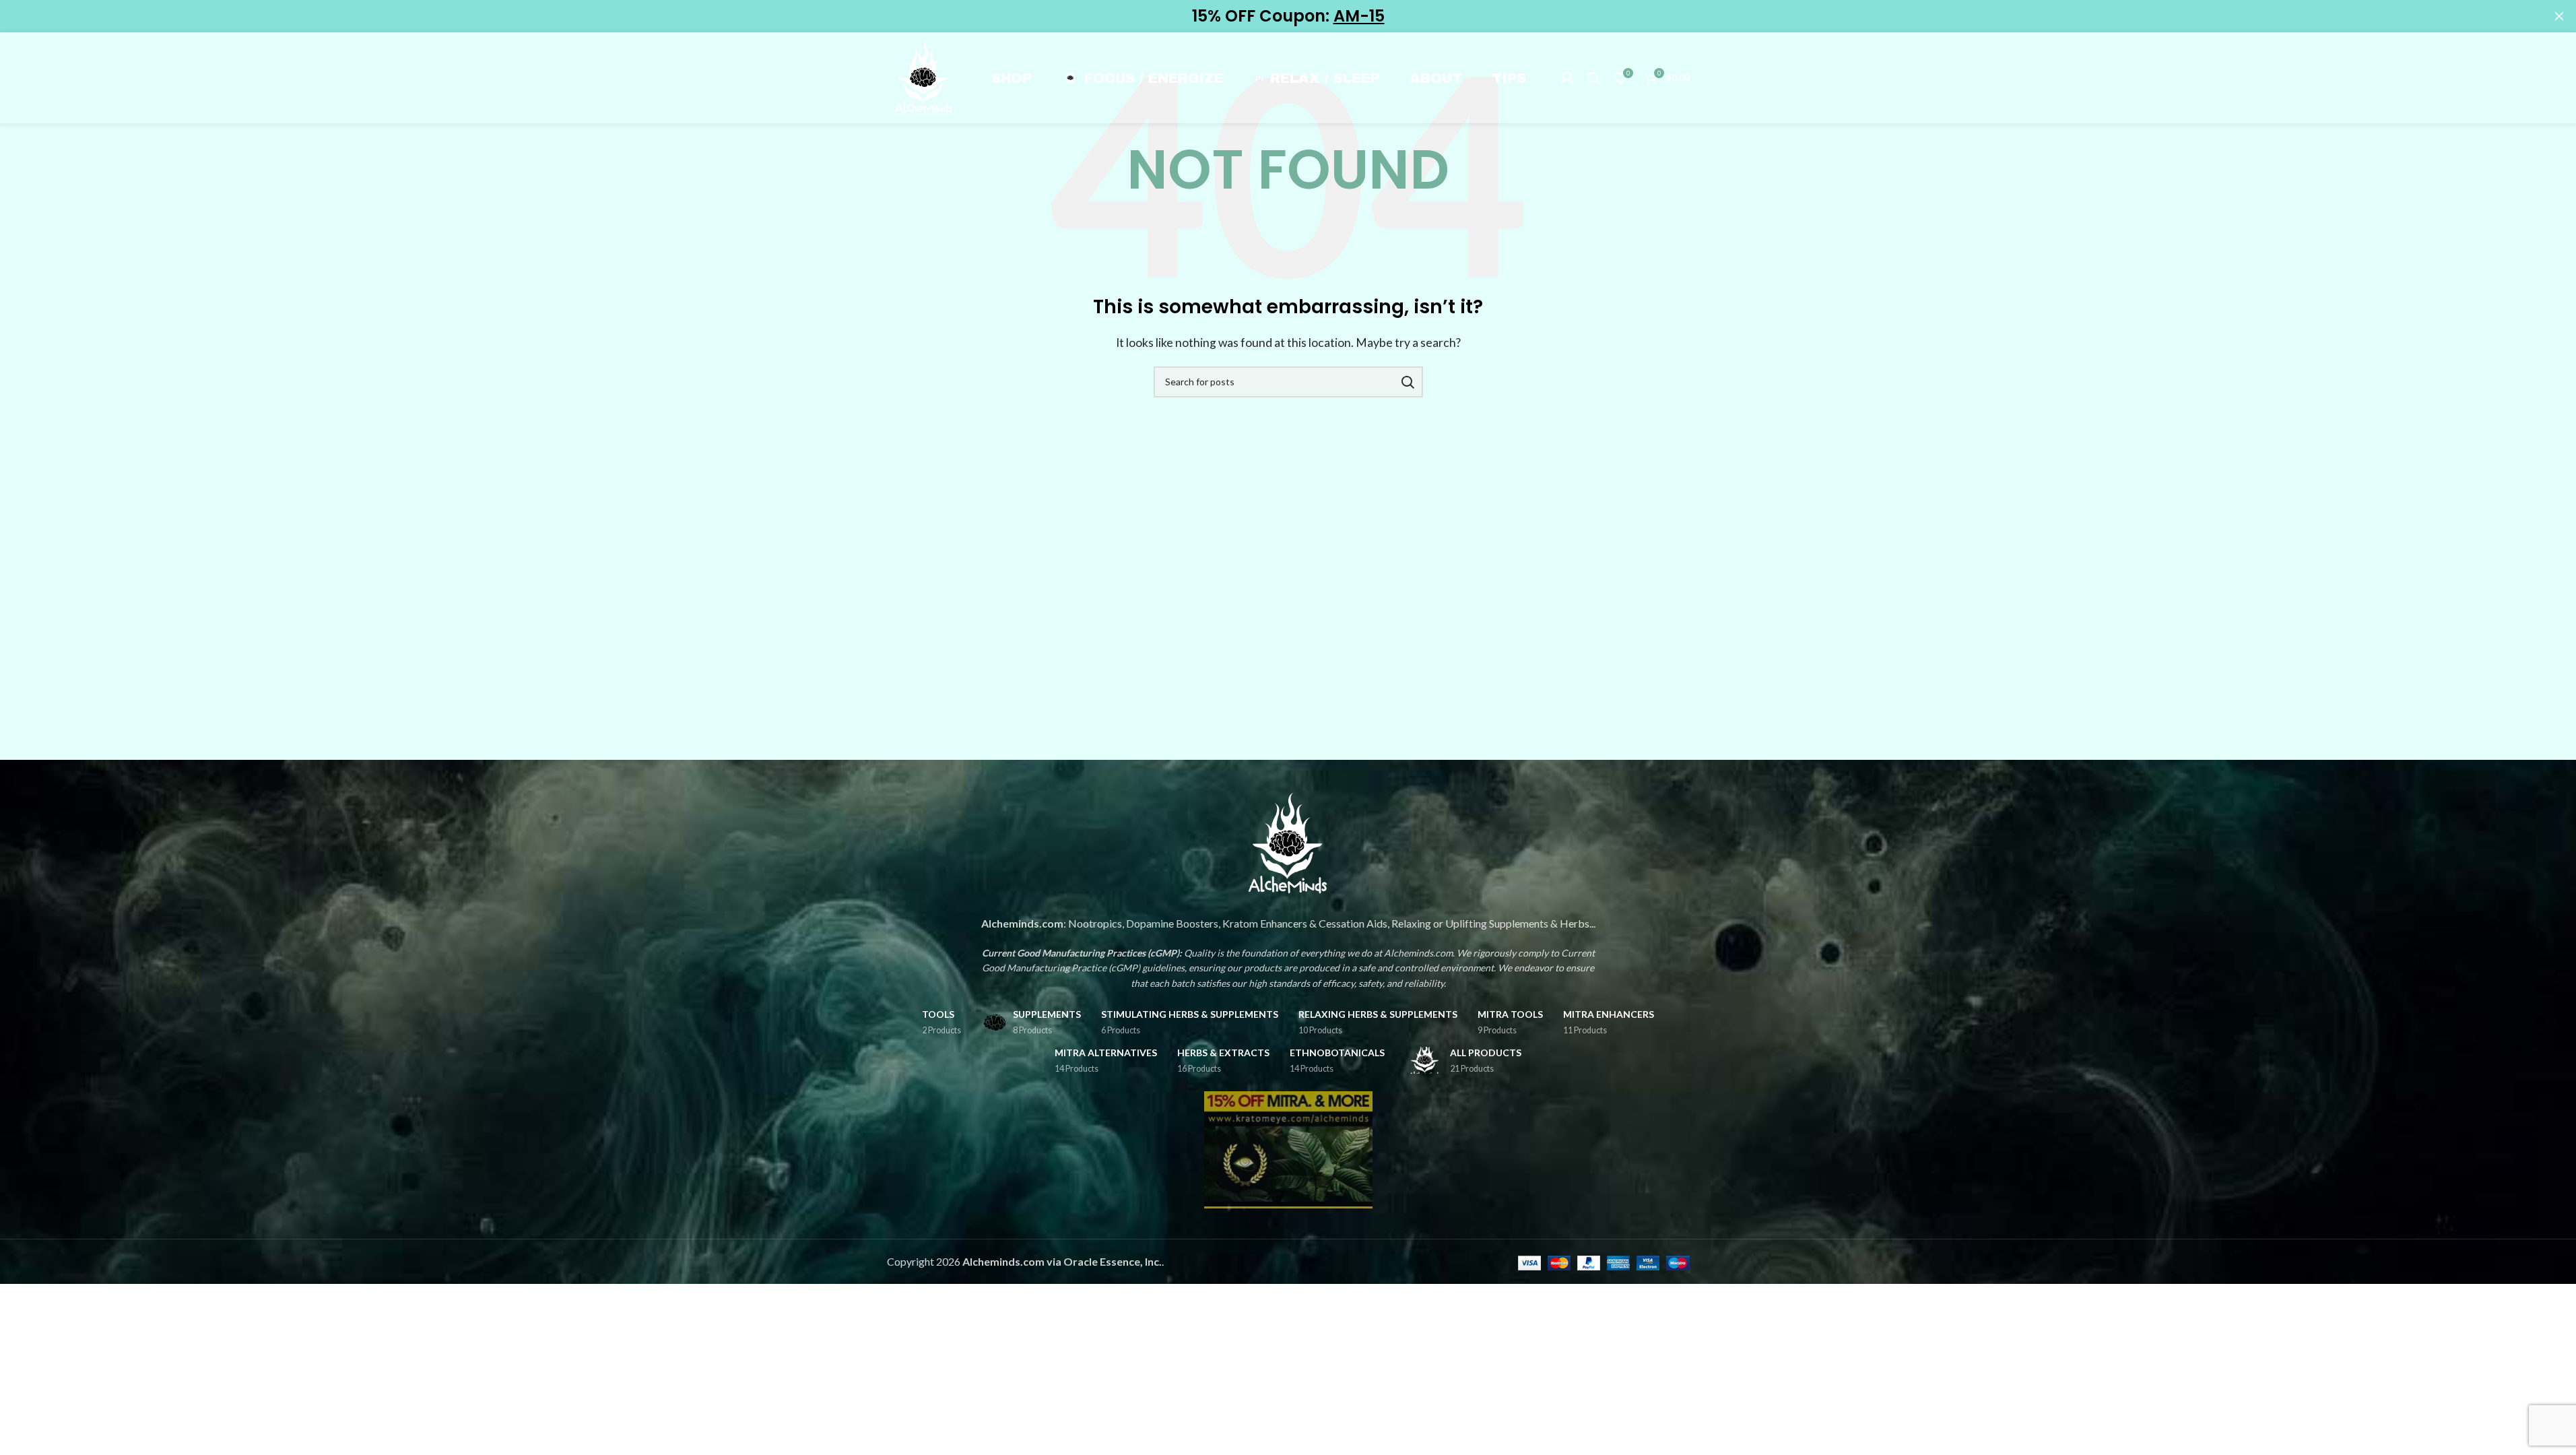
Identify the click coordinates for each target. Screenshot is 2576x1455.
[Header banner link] (1288, 16)
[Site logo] (924, 76)
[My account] (1566, 78)
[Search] (1593, 78)
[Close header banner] (2559, 16)
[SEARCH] (1408, 382)
